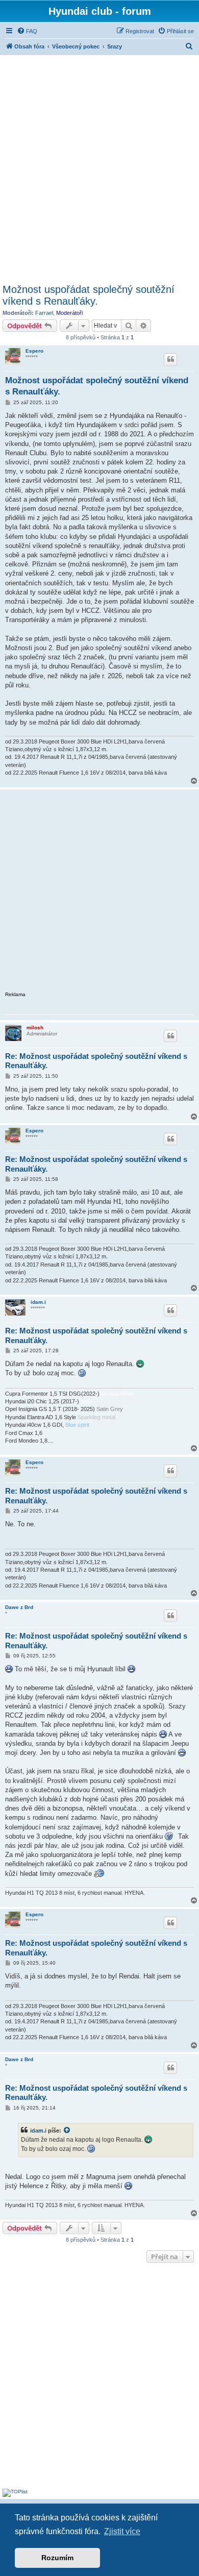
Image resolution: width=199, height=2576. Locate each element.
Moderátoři (69, 313)
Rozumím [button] (57, 2558)
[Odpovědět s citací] (170, 359)
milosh (35, 1027)
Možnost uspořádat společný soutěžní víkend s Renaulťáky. (89, 295)
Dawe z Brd (19, 1607)
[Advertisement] (99, 168)
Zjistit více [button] (122, 2531)
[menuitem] (27, 31)
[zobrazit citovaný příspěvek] (67, 2131)
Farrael (44, 313)
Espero (34, 351)
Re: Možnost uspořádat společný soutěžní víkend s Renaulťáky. (96, 1061)
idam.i (38, 1302)
